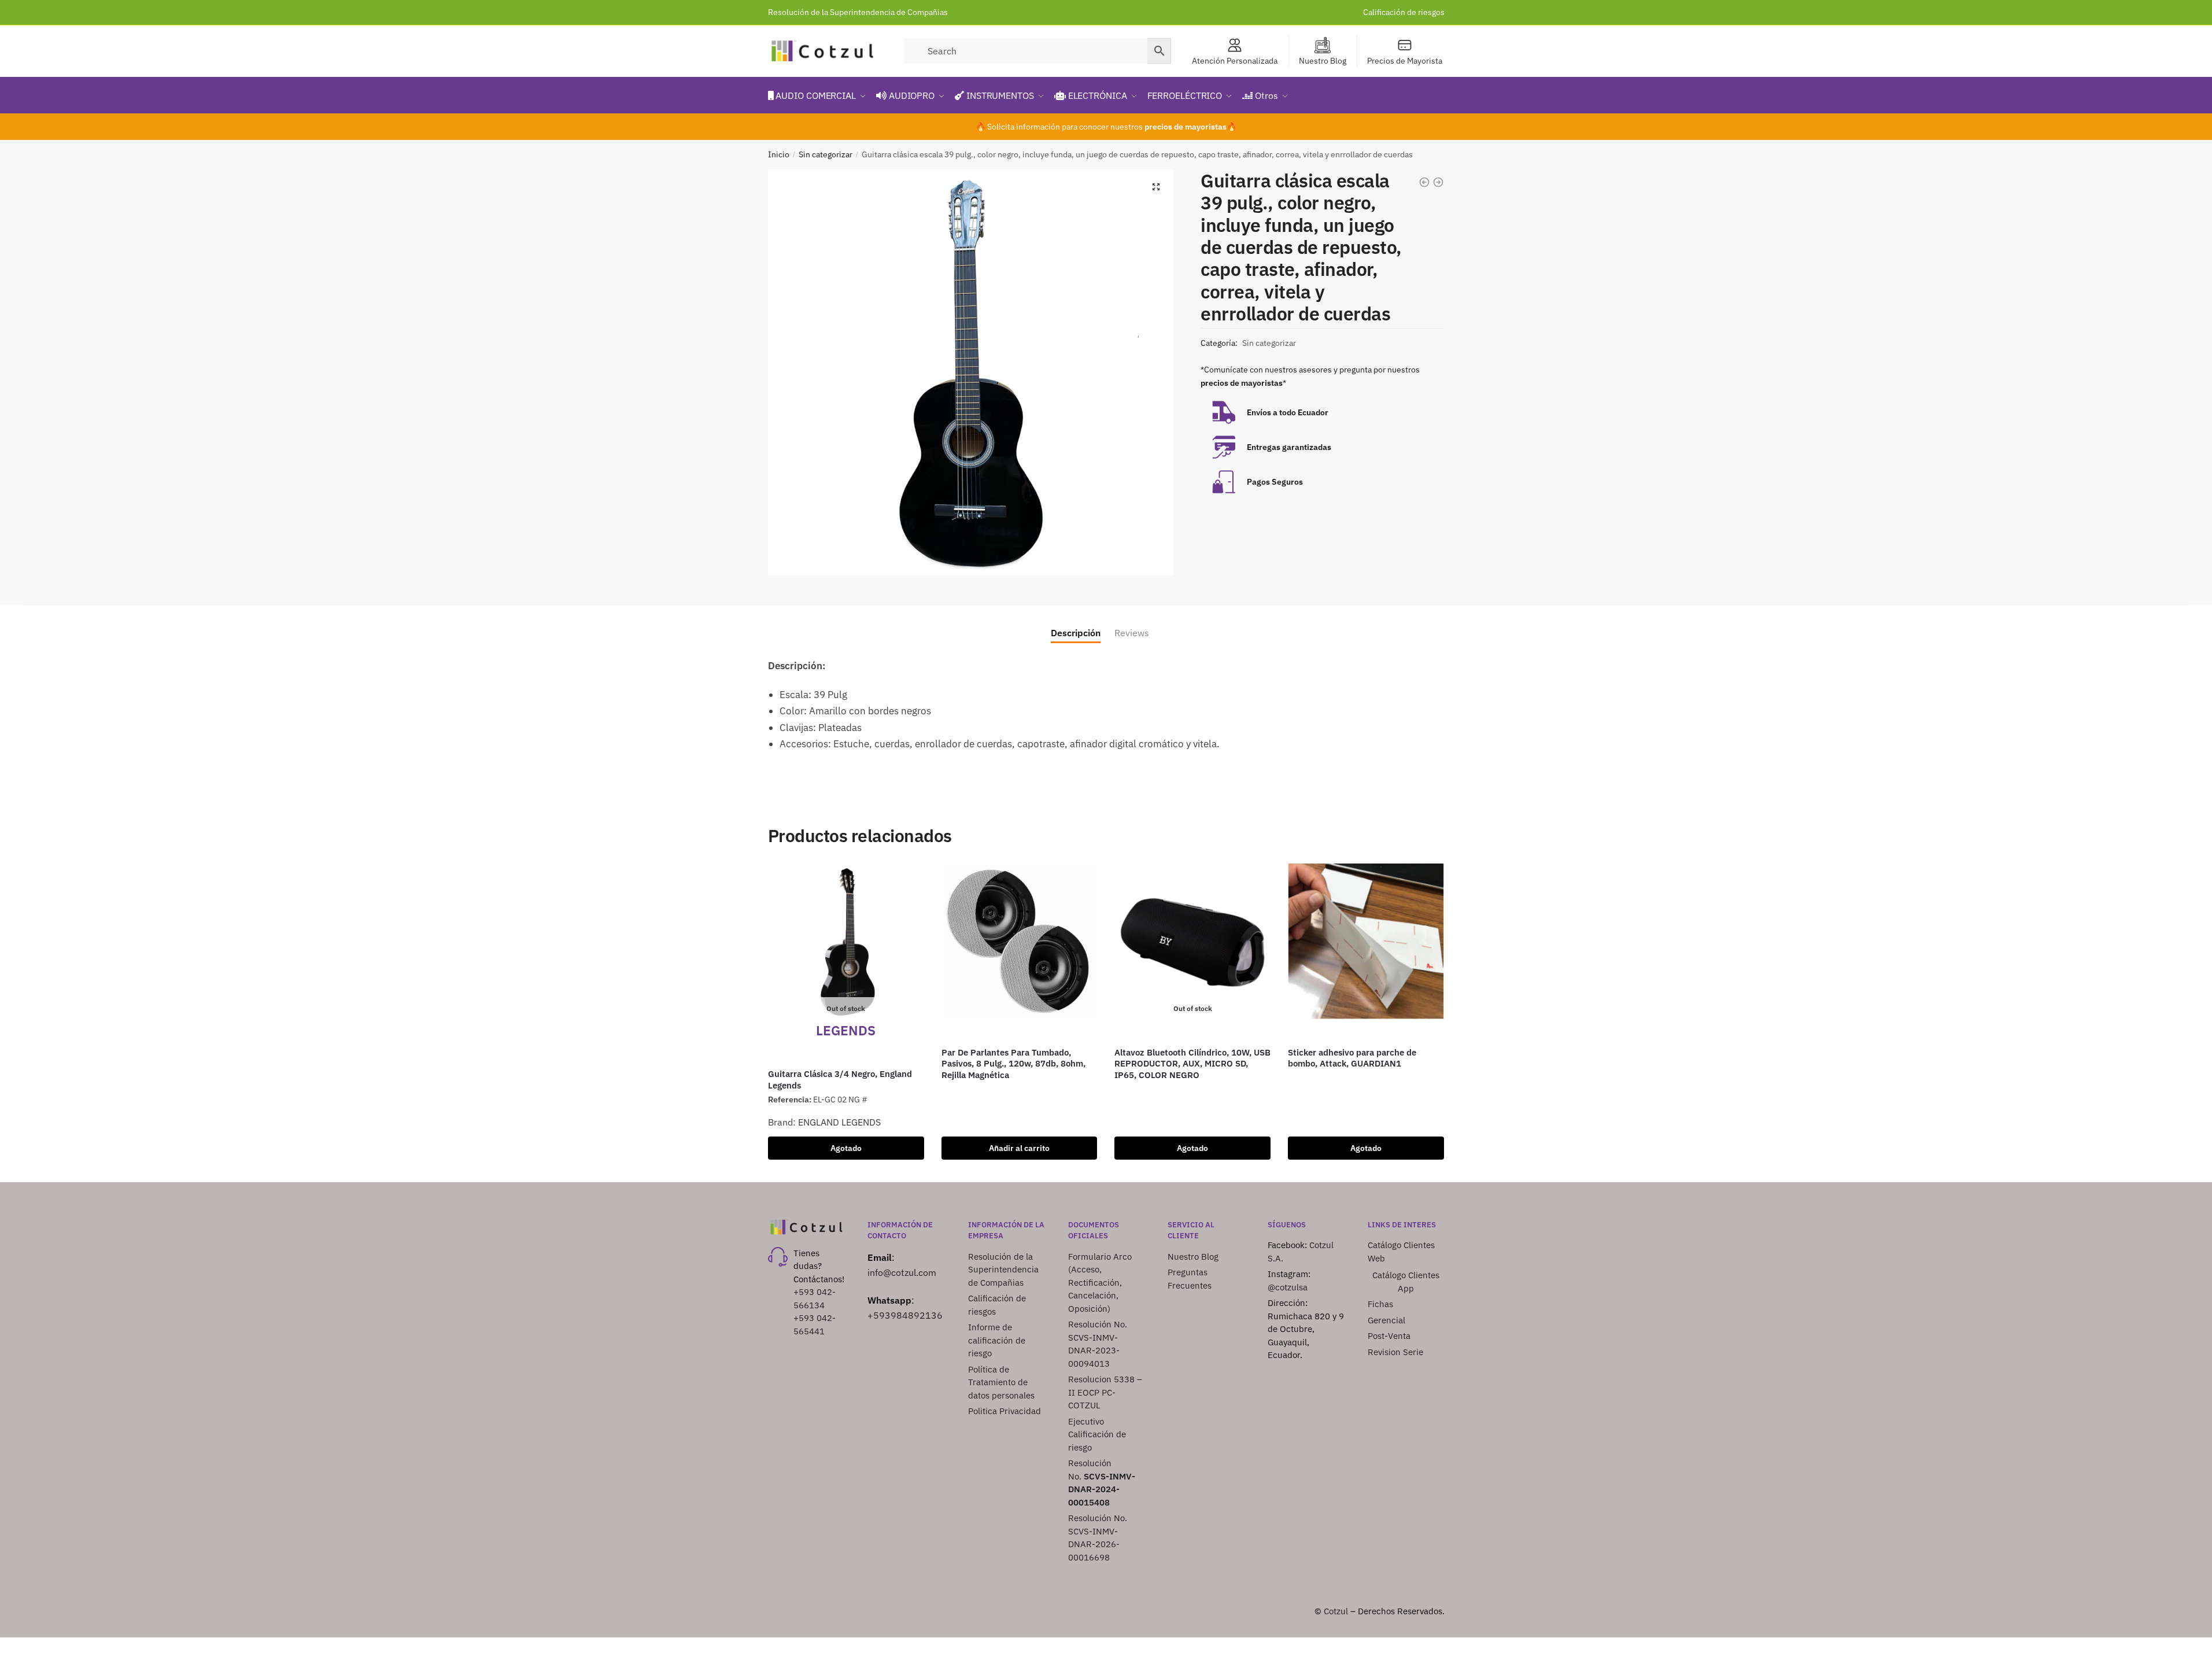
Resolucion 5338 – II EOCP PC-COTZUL (1105, 1392)
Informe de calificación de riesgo (997, 1340)
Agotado (846, 1148)
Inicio (779, 154)
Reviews (1132, 633)
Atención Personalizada (1235, 61)
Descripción (1076, 633)
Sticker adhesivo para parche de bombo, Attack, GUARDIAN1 (1352, 1058)
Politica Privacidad (1006, 1411)
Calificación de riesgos (1404, 12)
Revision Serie (1395, 1352)
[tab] (1076, 624)
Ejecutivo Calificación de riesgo (1097, 1434)
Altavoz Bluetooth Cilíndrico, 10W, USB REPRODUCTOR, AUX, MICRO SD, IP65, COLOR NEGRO (1192, 1064)
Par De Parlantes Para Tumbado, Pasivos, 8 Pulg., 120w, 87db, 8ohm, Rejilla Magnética (1013, 1064)
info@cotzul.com (902, 1272)
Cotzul (1336, 1611)
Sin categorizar (826, 154)
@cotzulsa (1288, 1287)
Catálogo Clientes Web (1401, 1252)
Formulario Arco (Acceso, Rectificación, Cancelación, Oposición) (1100, 1283)
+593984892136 (905, 1315)
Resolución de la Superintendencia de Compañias (858, 12)
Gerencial (1386, 1320)
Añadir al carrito (1019, 1148)
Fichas (1380, 1304)
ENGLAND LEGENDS (839, 1122)
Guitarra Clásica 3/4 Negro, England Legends (840, 1080)
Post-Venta (1389, 1336)
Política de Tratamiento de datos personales (1001, 1382)
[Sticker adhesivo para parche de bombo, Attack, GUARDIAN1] (1366, 942)
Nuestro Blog (1323, 61)
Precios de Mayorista (1405, 61)
